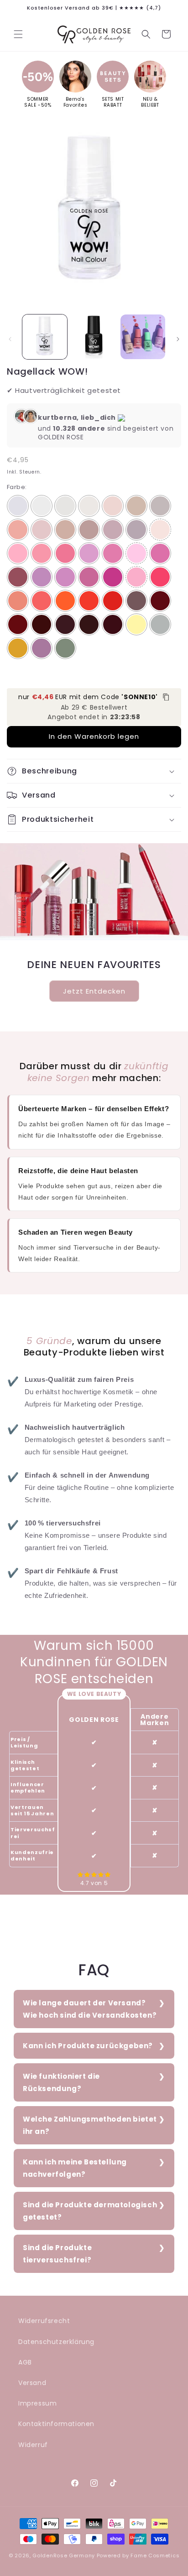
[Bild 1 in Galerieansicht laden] (45, 337)
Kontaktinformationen (56, 2424)
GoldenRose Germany (64, 2555)
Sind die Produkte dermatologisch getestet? (90, 2211)
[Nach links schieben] (10, 339)
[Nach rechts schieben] (178, 339)
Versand (32, 2383)
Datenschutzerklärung (56, 2342)
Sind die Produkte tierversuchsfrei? (57, 2254)
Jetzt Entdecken (94, 991)
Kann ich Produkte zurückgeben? (88, 2046)
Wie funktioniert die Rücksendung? (61, 2082)
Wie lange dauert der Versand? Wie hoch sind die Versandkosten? (90, 2009)
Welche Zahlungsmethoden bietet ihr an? (90, 2125)
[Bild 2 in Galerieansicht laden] (94, 337)
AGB (25, 2362)
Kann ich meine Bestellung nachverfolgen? (75, 2168)
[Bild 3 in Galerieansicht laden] (143, 337)
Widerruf (33, 2445)
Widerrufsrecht (44, 2321)
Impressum (37, 2403)
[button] (18, 34)
